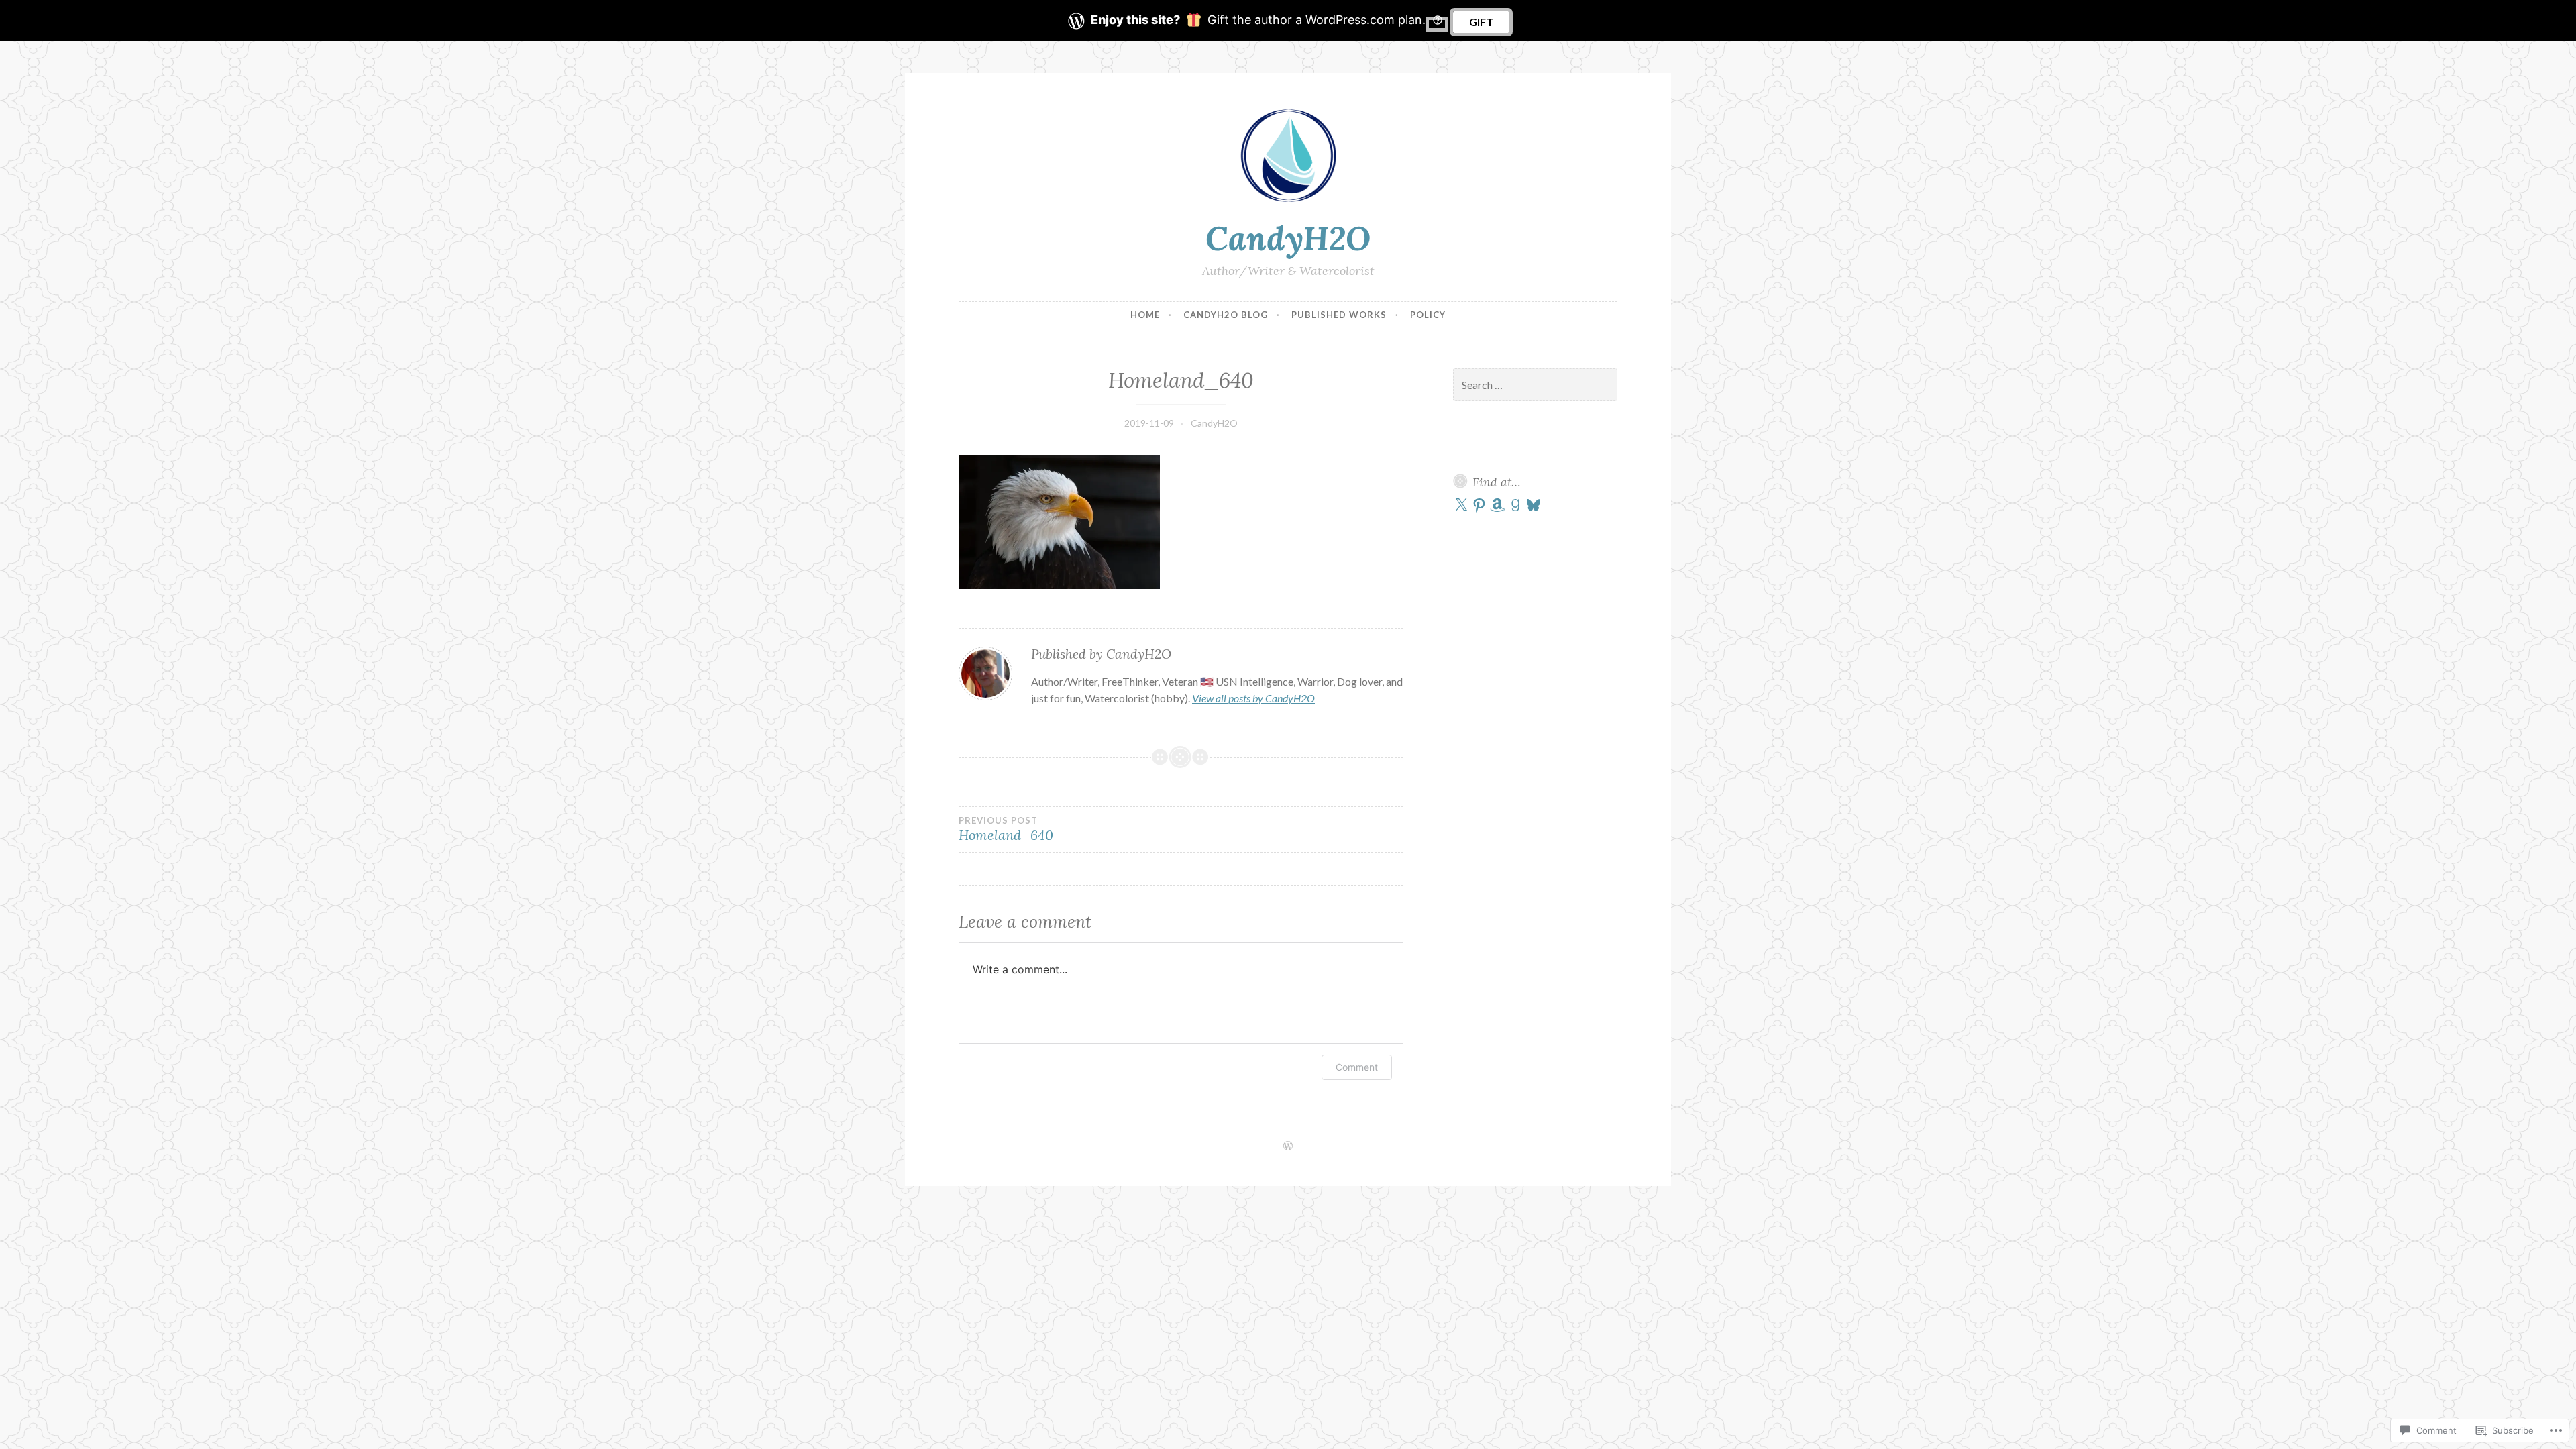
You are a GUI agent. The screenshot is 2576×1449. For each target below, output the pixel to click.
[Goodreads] (1515, 505)
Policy (1428, 315)
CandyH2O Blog (1226, 315)
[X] (1461, 505)
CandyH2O (1288, 238)
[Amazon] (1497, 505)
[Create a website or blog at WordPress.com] (1288, 1146)
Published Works (1339, 315)
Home (1145, 315)
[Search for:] (1536, 385)
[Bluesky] (1534, 505)
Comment (1357, 1067)
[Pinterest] (1479, 505)
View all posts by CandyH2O (1253, 698)
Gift (1481, 22)
